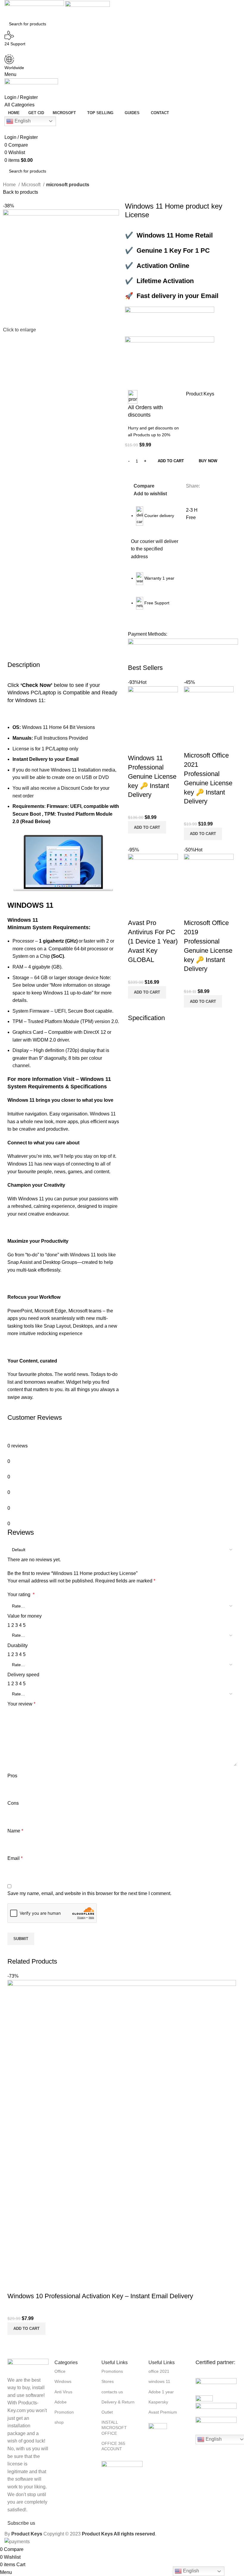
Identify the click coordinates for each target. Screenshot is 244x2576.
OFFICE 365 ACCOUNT (113, 2446)
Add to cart (171, 461)
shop (59, 2422)
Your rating (21, 1595)
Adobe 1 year (161, 2392)
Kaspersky (158, 2402)
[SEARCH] (242, 20)
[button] (147, 827)
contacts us (112, 2392)
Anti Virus (63, 2392)
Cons (13, 1803)
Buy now (208, 461)
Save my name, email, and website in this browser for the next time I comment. (89, 1893)
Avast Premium (163, 2412)
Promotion (64, 2412)
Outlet (107, 2412)
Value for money (25, 1616)
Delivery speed (23, 1675)
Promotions (112, 2371)
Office (60, 2371)
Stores (108, 2381)
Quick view (151, 746)
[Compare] (135, 746)
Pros (12, 1776)
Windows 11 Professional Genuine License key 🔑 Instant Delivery (152, 776)
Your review (21, 1704)
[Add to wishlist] (168, 746)
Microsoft (32, 185)
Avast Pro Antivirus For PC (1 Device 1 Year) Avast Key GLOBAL (153, 941)
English (22, 121)
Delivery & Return (118, 2402)
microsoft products (68, 185)
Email (15, 1858)
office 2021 (159, 2371)
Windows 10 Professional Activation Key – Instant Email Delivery (100, 2296)
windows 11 (159, 2381)
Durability (18, 1645)
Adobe (61, 2402)
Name (15, 1831)
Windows (63, 2381)
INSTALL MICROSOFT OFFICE (114, 2428)
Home (10, 185)
